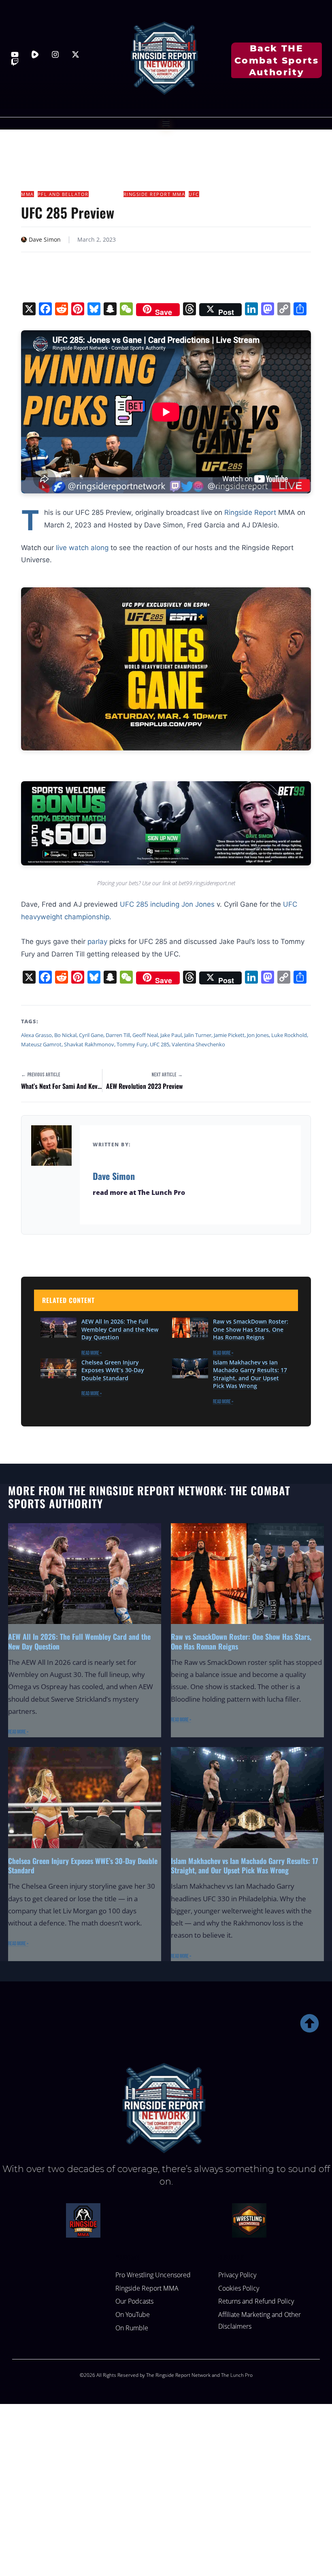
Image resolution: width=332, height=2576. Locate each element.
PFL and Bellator (63, 194)
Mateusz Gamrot (41, 1044)
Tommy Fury (132, 1044)
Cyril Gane (91, 1035)
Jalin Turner (198, 1035)
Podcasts (106, 194)
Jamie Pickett (229, 1035)
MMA (28, 194)
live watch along (82, 548)
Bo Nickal (65, 1035)
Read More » (92, 1353)
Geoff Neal (145, 1035)
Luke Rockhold (289, 1035)
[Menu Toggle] (166, 123)
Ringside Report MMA (154, 194)
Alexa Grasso (36, 1035)
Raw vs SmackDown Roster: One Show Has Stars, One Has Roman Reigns (251, 1329)
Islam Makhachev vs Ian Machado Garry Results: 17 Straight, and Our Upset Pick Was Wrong (250, 1374)
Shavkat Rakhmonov (89, 1044)
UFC (194, 194)
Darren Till (118, 1035)
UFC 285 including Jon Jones (167, 904)
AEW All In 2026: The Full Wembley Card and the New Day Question (120, 1329)
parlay (97, 942)
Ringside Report (250, 512)
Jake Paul (171, 1035)
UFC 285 (160, 1044)
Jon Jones (258, 1035)
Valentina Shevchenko (198, 1044)
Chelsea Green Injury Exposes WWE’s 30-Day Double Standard (113, 1370)
